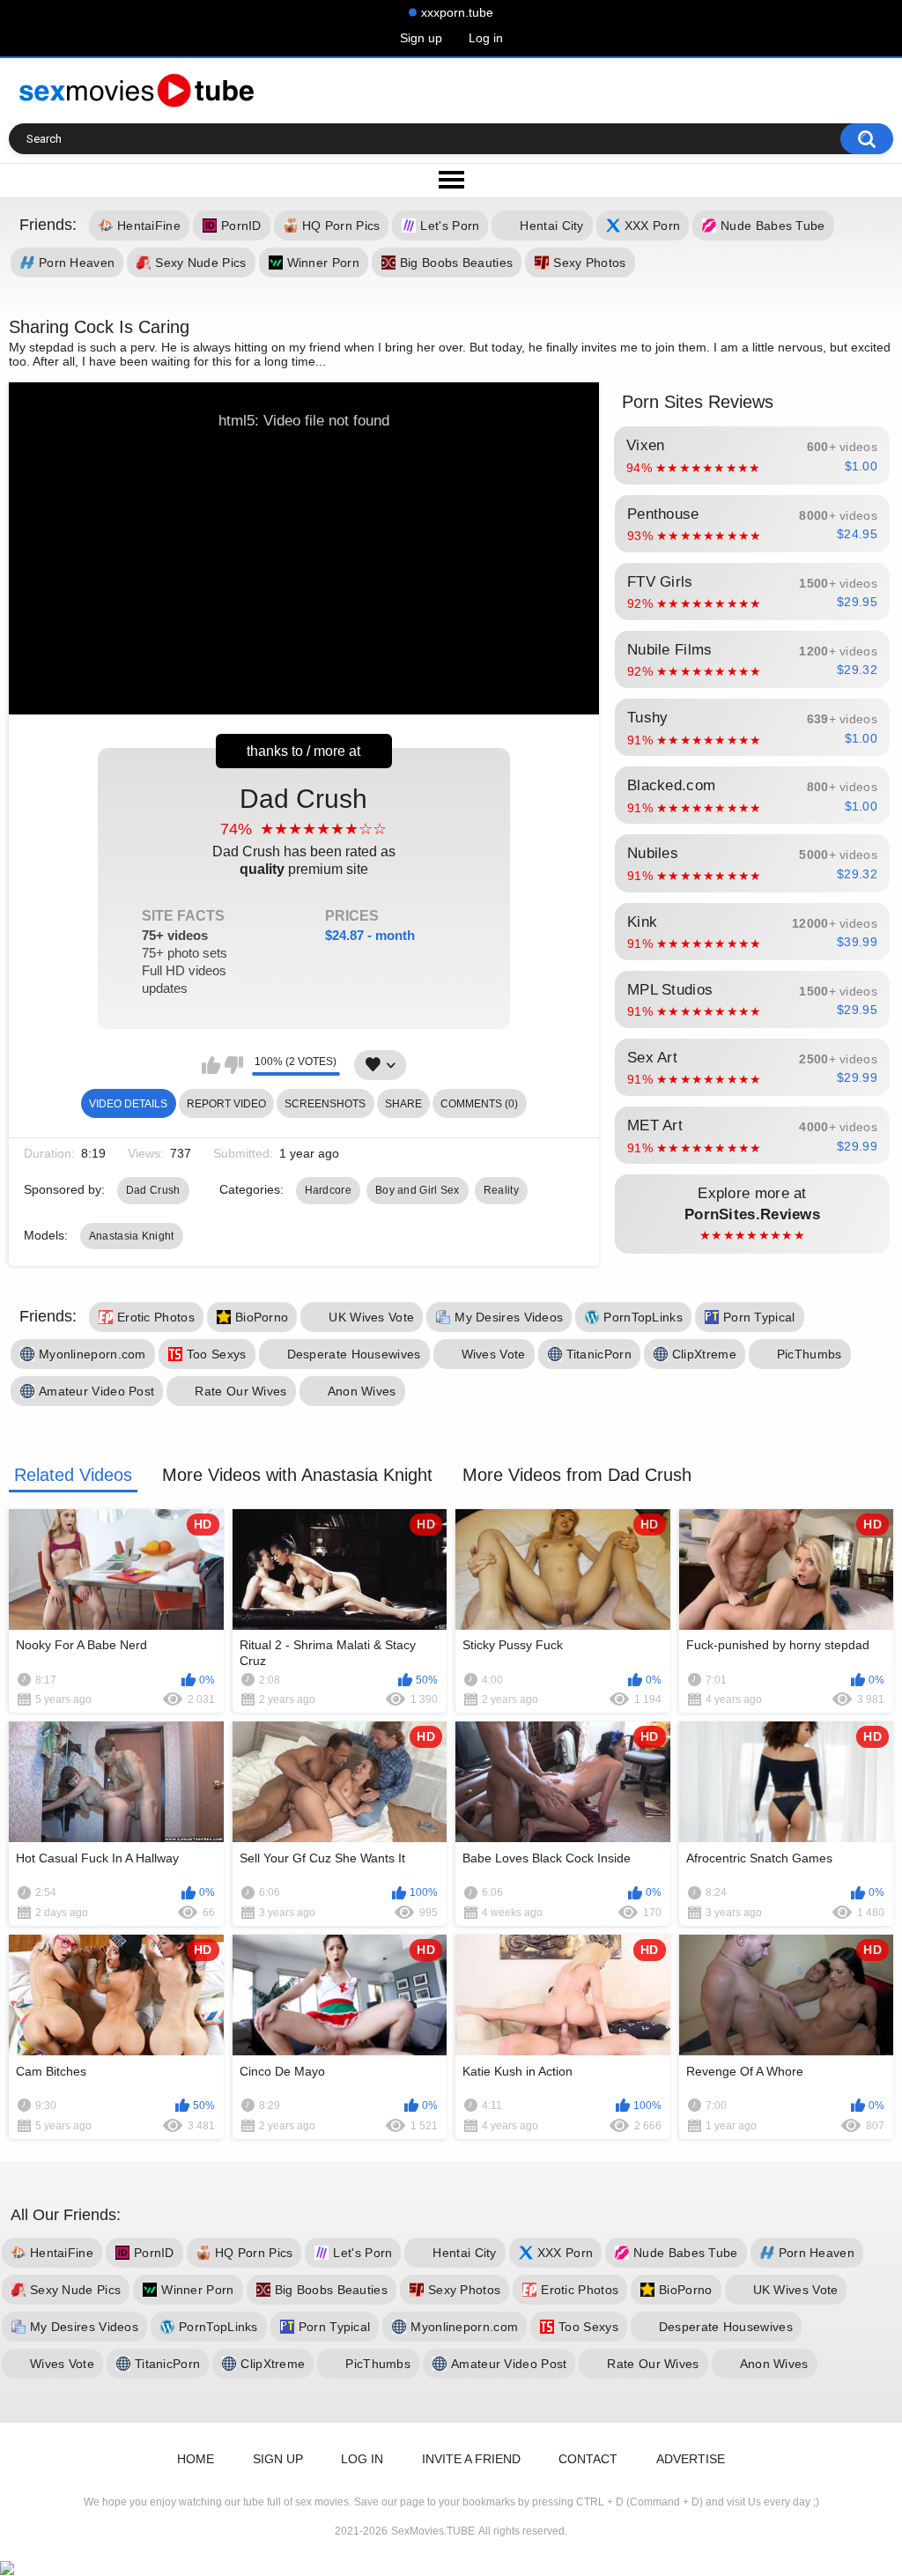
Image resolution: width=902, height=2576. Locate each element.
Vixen (752, 455)
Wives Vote (494, 1354)
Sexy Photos (589, 263)
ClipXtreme (704, 1354)
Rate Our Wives (240, 1391)
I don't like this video (234, 1065)
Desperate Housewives (354, 1354)
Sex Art (752, 1068)
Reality (501, 1190)
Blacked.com (752, 796)
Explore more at (752, 1214)
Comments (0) (479, 1104)
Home (196, 2459)
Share (403, 1104)
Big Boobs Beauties (456, 263)
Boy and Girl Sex (418, 1190)
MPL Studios (752, 1000)
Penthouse (752, 524)
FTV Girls (752, 592)
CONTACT (588, 2459)
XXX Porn (652, 226)
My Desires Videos (509, 1317)
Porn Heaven (77, 263)
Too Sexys (217, 1354)
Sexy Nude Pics (200, 263)
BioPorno (262, 1317)
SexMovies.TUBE (433, 2531)
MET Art (752, 1136)
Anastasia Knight (132, 1236)
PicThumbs (810, 1354)
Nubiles (752, 863)
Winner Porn (323, 263)
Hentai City (551, 226)
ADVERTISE (691, 2459)
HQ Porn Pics (341, 226)
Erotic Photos (156, 1317)
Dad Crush (278, 890)
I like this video (211, 1065)
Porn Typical (759, 1317)
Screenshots (325, 1104)
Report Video (226, 1104)
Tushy (752, 728)
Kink (752, 932)
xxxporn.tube (457, 12)
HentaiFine (149, 226)
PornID (241, 226)
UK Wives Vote (371, 1317)
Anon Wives (362, 1391)
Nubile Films (752, 660)
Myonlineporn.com (92, 1354)
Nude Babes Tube (773, 226)
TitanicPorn (599, 1354)
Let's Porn (450, 226)
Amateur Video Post (96, 1391)
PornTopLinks (643, 1317)
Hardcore (328, 1190)
